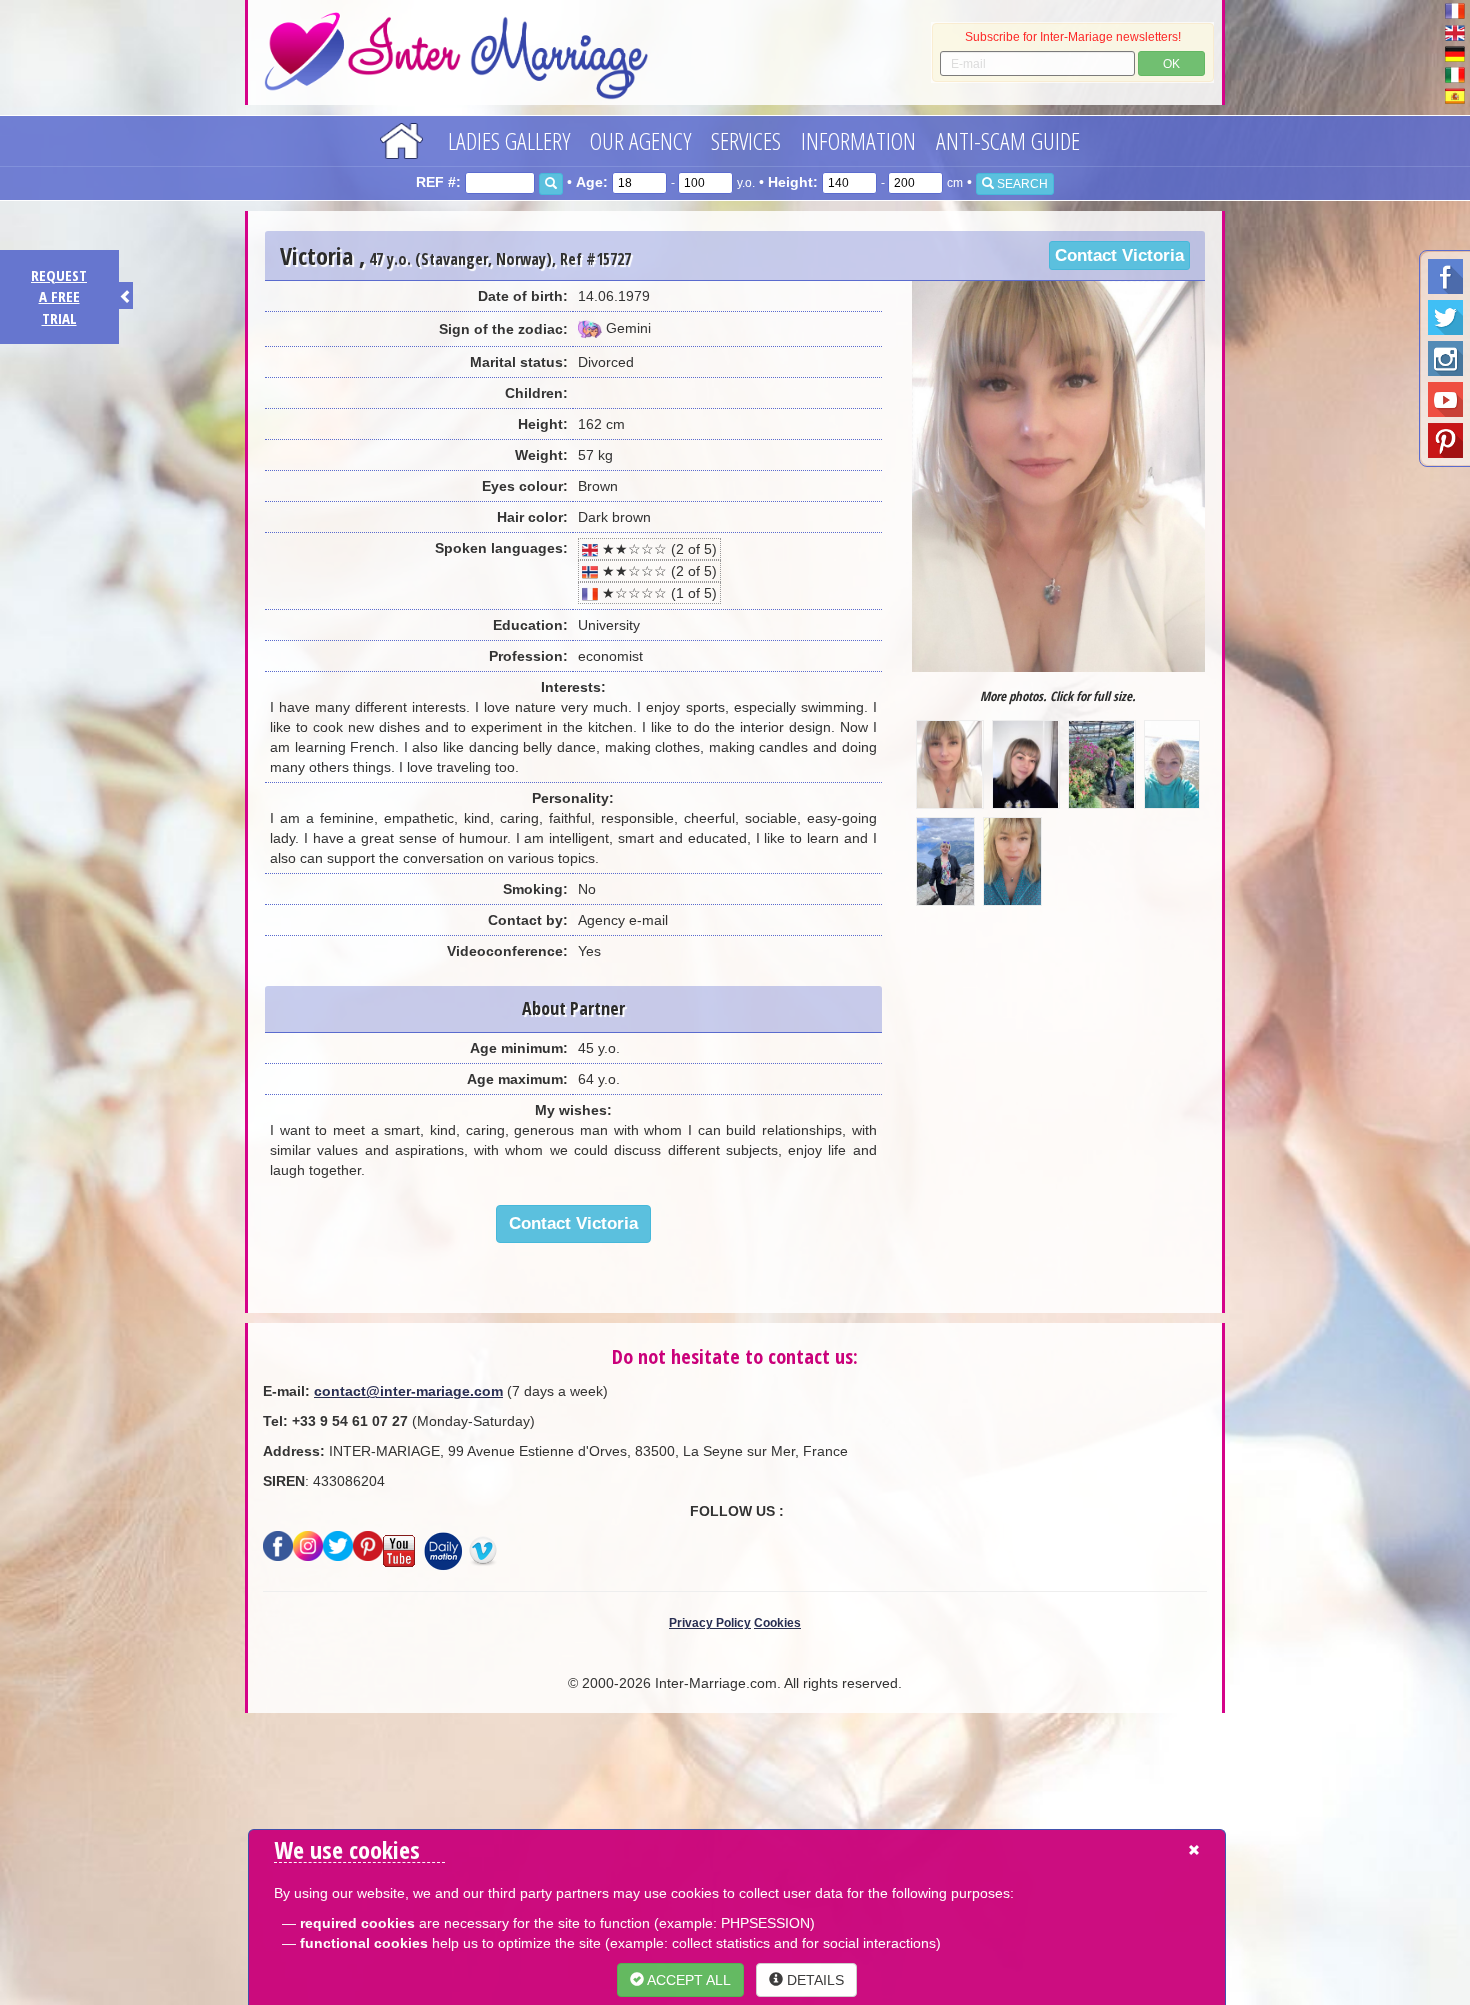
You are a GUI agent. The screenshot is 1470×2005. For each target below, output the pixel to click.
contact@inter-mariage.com (408, 1391)
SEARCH (1021, 184)
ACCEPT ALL (687, 1980)
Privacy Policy (710, 1623)
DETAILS (813, 1980)
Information (858, 140)
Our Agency (640, 140)
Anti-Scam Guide (1008, 140)
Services (746, 140)
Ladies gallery (509, 140)
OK (1171, 64)
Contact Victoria (1119, 255)
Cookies (777, 1623)
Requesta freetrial (59, 296)
